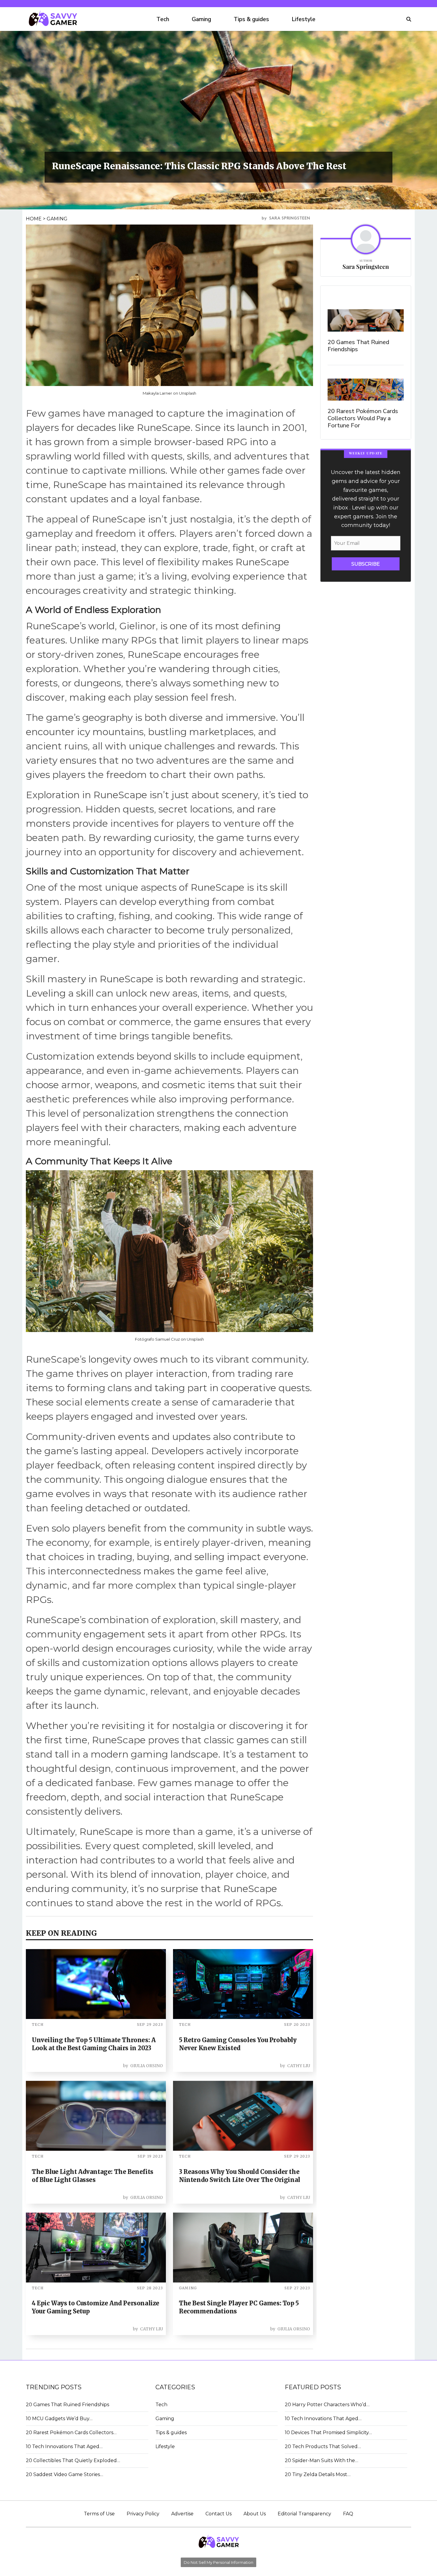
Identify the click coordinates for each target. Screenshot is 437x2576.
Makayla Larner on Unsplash (169, 393)
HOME (34, 219)
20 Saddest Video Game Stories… (65, 2474)
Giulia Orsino (147, 2066)
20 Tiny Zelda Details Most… (318, 2474)
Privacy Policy (143, 2514)
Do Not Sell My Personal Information (218, 2562)
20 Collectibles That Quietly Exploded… (73, 2460)
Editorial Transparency (304, 2514)
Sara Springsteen (290, 218)
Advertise (182, 2514)
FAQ (348, 2514)
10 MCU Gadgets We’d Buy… (59, 2419)
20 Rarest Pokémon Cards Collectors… (71, 2433)
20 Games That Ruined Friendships (358, 346)
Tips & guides (251, 19)
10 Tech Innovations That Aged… (64, 2446)
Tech (163, 19)
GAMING (57, 219)
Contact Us (218, 2514)
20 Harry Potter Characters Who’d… (327, 2405)
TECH (38, 2024)
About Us (255, 2514)
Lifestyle (304, 19)
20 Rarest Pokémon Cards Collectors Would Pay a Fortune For (363, 418)
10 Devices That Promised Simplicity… (328, 2433)
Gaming (201, 19)
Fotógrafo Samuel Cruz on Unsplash (169, 1339)
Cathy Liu (299, 2066)
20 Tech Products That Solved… (323, 2446)
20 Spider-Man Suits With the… (322, 2460)
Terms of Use (99, 2514)
